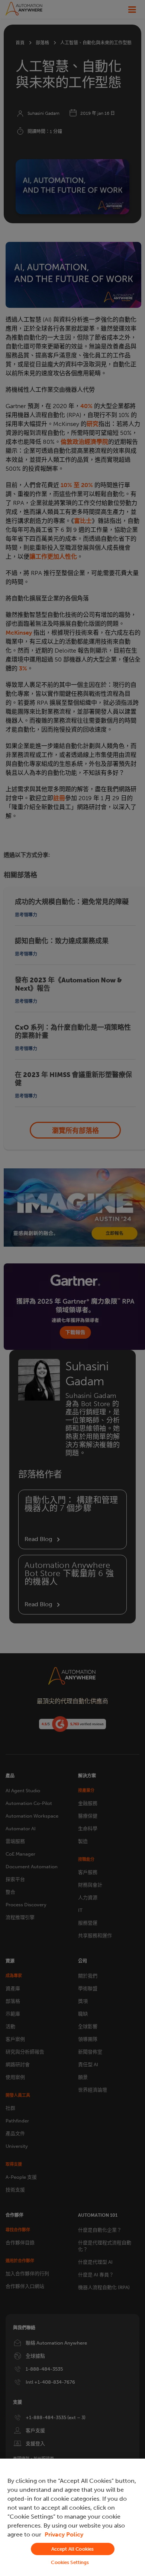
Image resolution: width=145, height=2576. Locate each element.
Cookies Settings (70, 2562)
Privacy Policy (64, 2534)
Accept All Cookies (72, 2549)
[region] (72, 2517)
